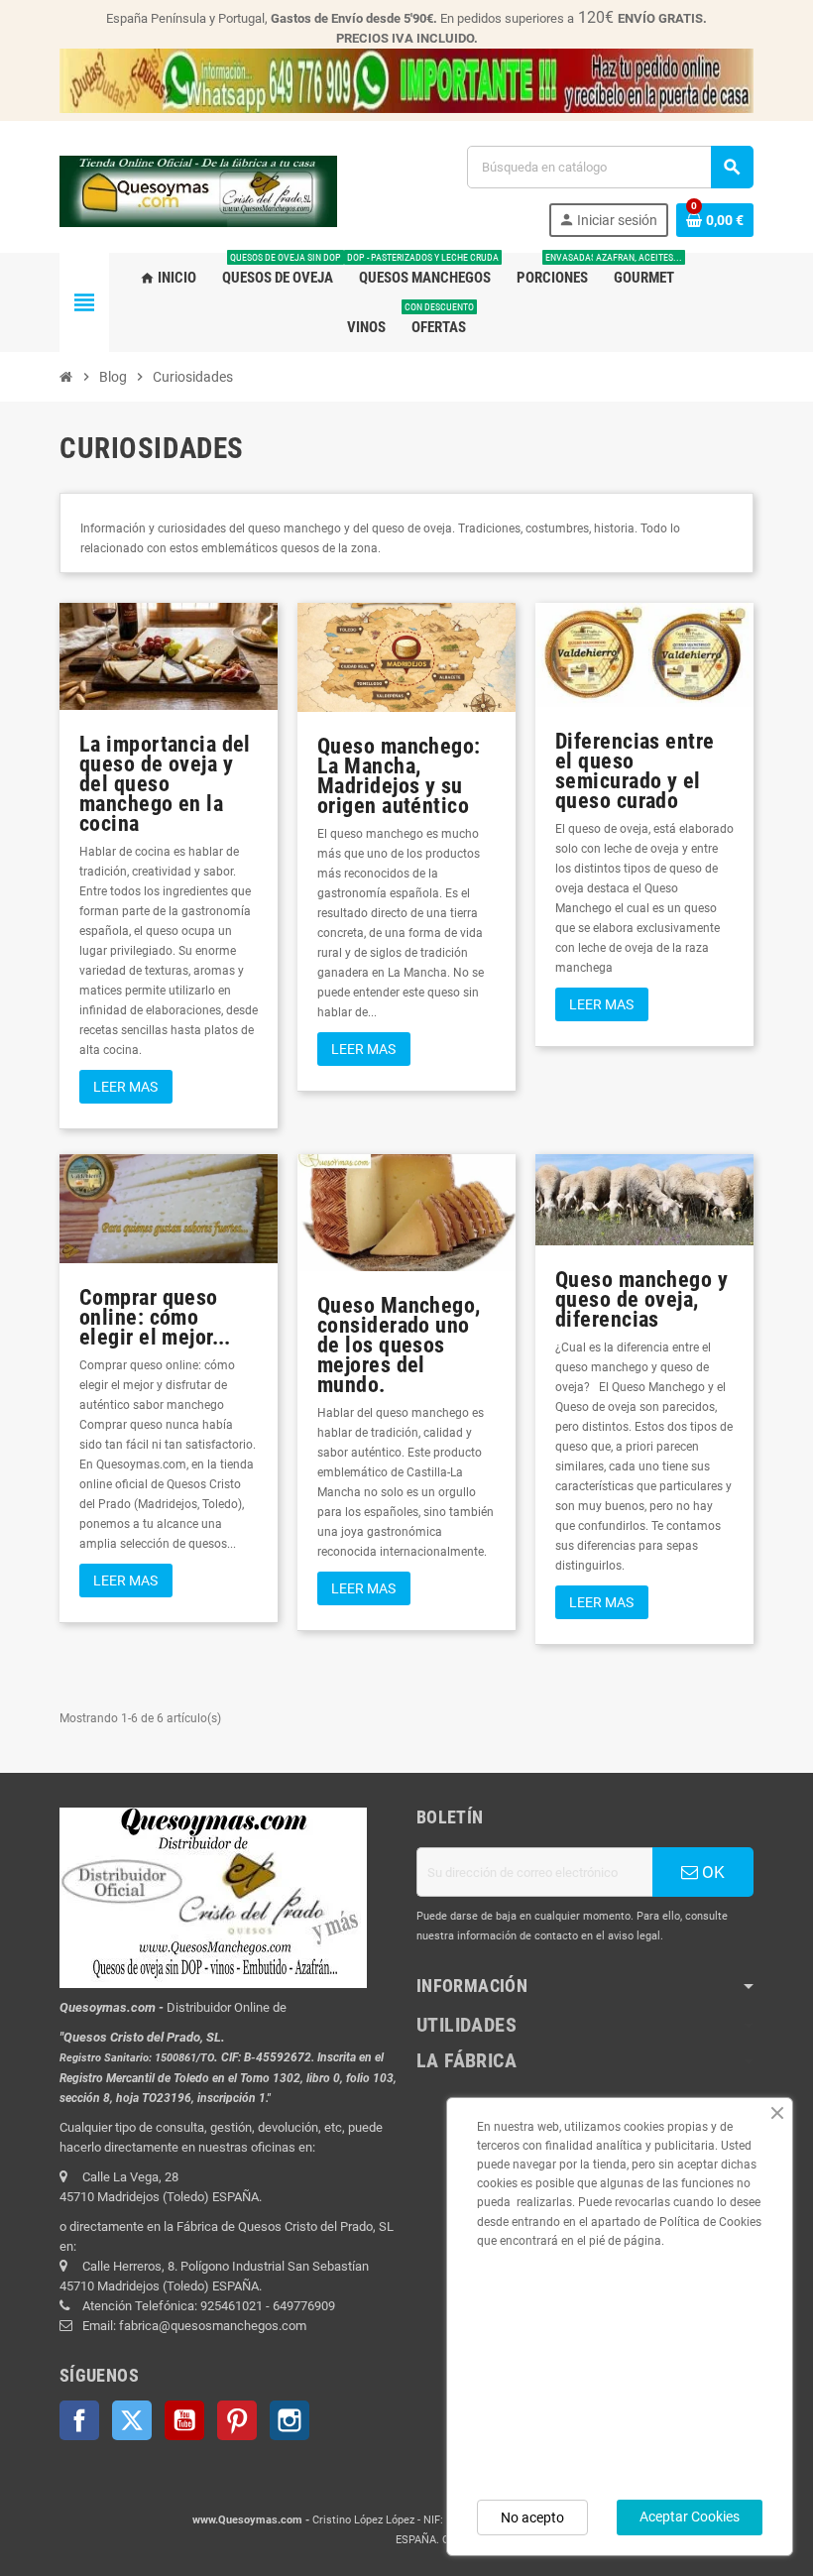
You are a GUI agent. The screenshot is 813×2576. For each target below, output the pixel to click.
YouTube (184, 2420)
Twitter (132, 2420)
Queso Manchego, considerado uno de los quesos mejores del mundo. (399, 1345)
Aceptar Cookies (690, 2517)
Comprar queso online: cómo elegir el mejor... (155, 1317)
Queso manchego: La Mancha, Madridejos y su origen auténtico (399, 776)
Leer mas (125, 1087)
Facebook (79, 2420)
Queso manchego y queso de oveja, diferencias (641, 1299)
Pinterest (237, 2420)
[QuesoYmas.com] (198, 190)
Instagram (290, 2420)
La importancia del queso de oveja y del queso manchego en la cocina (165, 784)
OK (711, 1872)
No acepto (532, 2517)
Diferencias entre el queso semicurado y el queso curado (635, 771)
